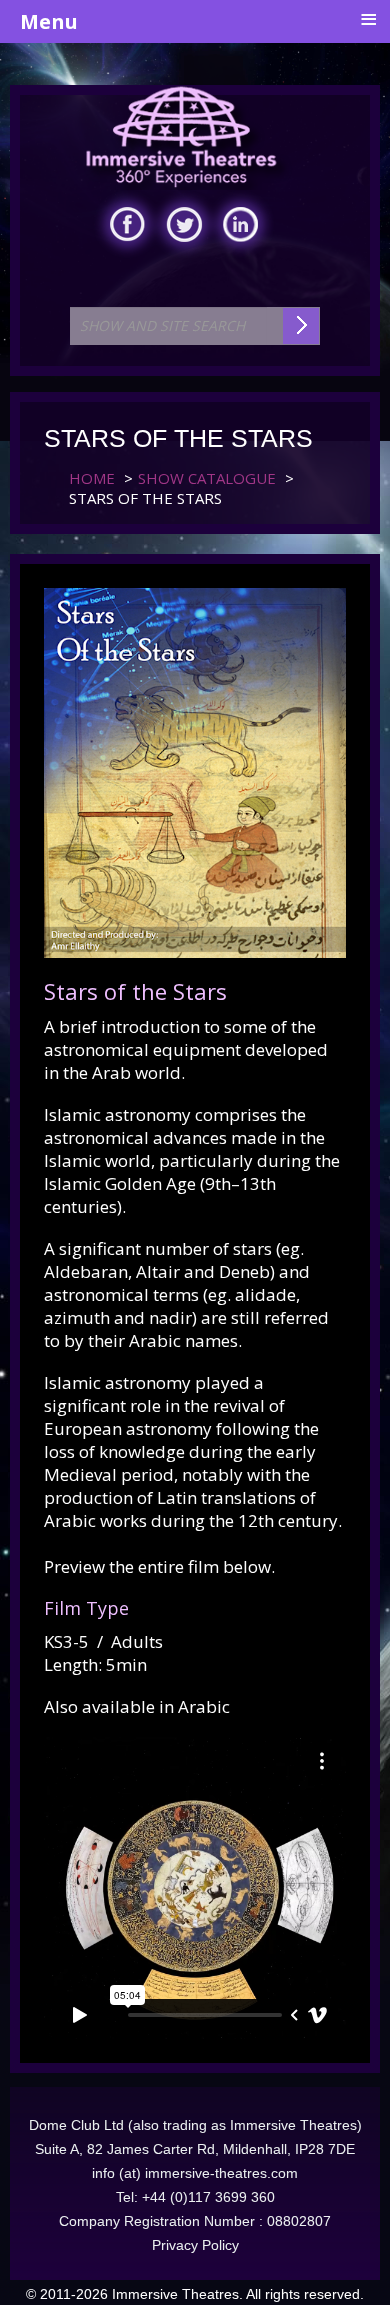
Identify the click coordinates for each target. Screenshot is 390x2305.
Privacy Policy (195, 2245)
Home (92, 478)
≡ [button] (368, 20)
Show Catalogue (207, 478)
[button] (333, 2248)
